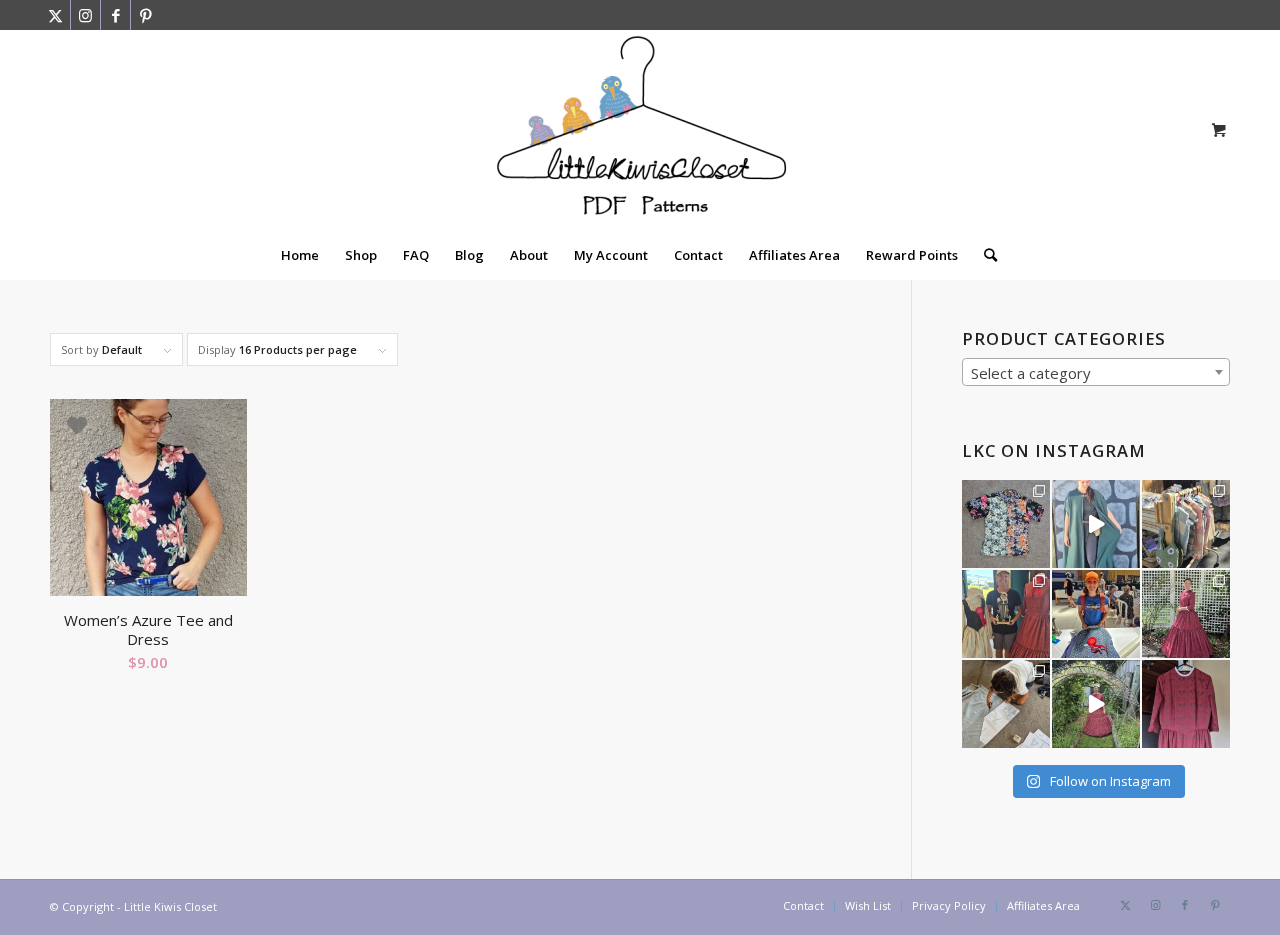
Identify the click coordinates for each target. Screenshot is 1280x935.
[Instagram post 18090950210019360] (1096, 704)
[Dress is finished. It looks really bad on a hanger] (1186, 704)
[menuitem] (300, 255)
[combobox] (1096, 372)
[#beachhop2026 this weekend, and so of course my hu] (1006, 524)
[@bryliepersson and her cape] (1096, 524)
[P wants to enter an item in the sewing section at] (1006, 704)
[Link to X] (55, 15)
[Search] (984, 255)
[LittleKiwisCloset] (640, 130)
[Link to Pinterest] (146, 15)
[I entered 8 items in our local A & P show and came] (1006, 614)
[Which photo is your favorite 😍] (1186, 614)
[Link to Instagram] (85, 15)
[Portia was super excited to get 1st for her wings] (1096, 614)
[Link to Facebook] (115, 15)
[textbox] (1096, 373)
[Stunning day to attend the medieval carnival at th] (1186, 524)
